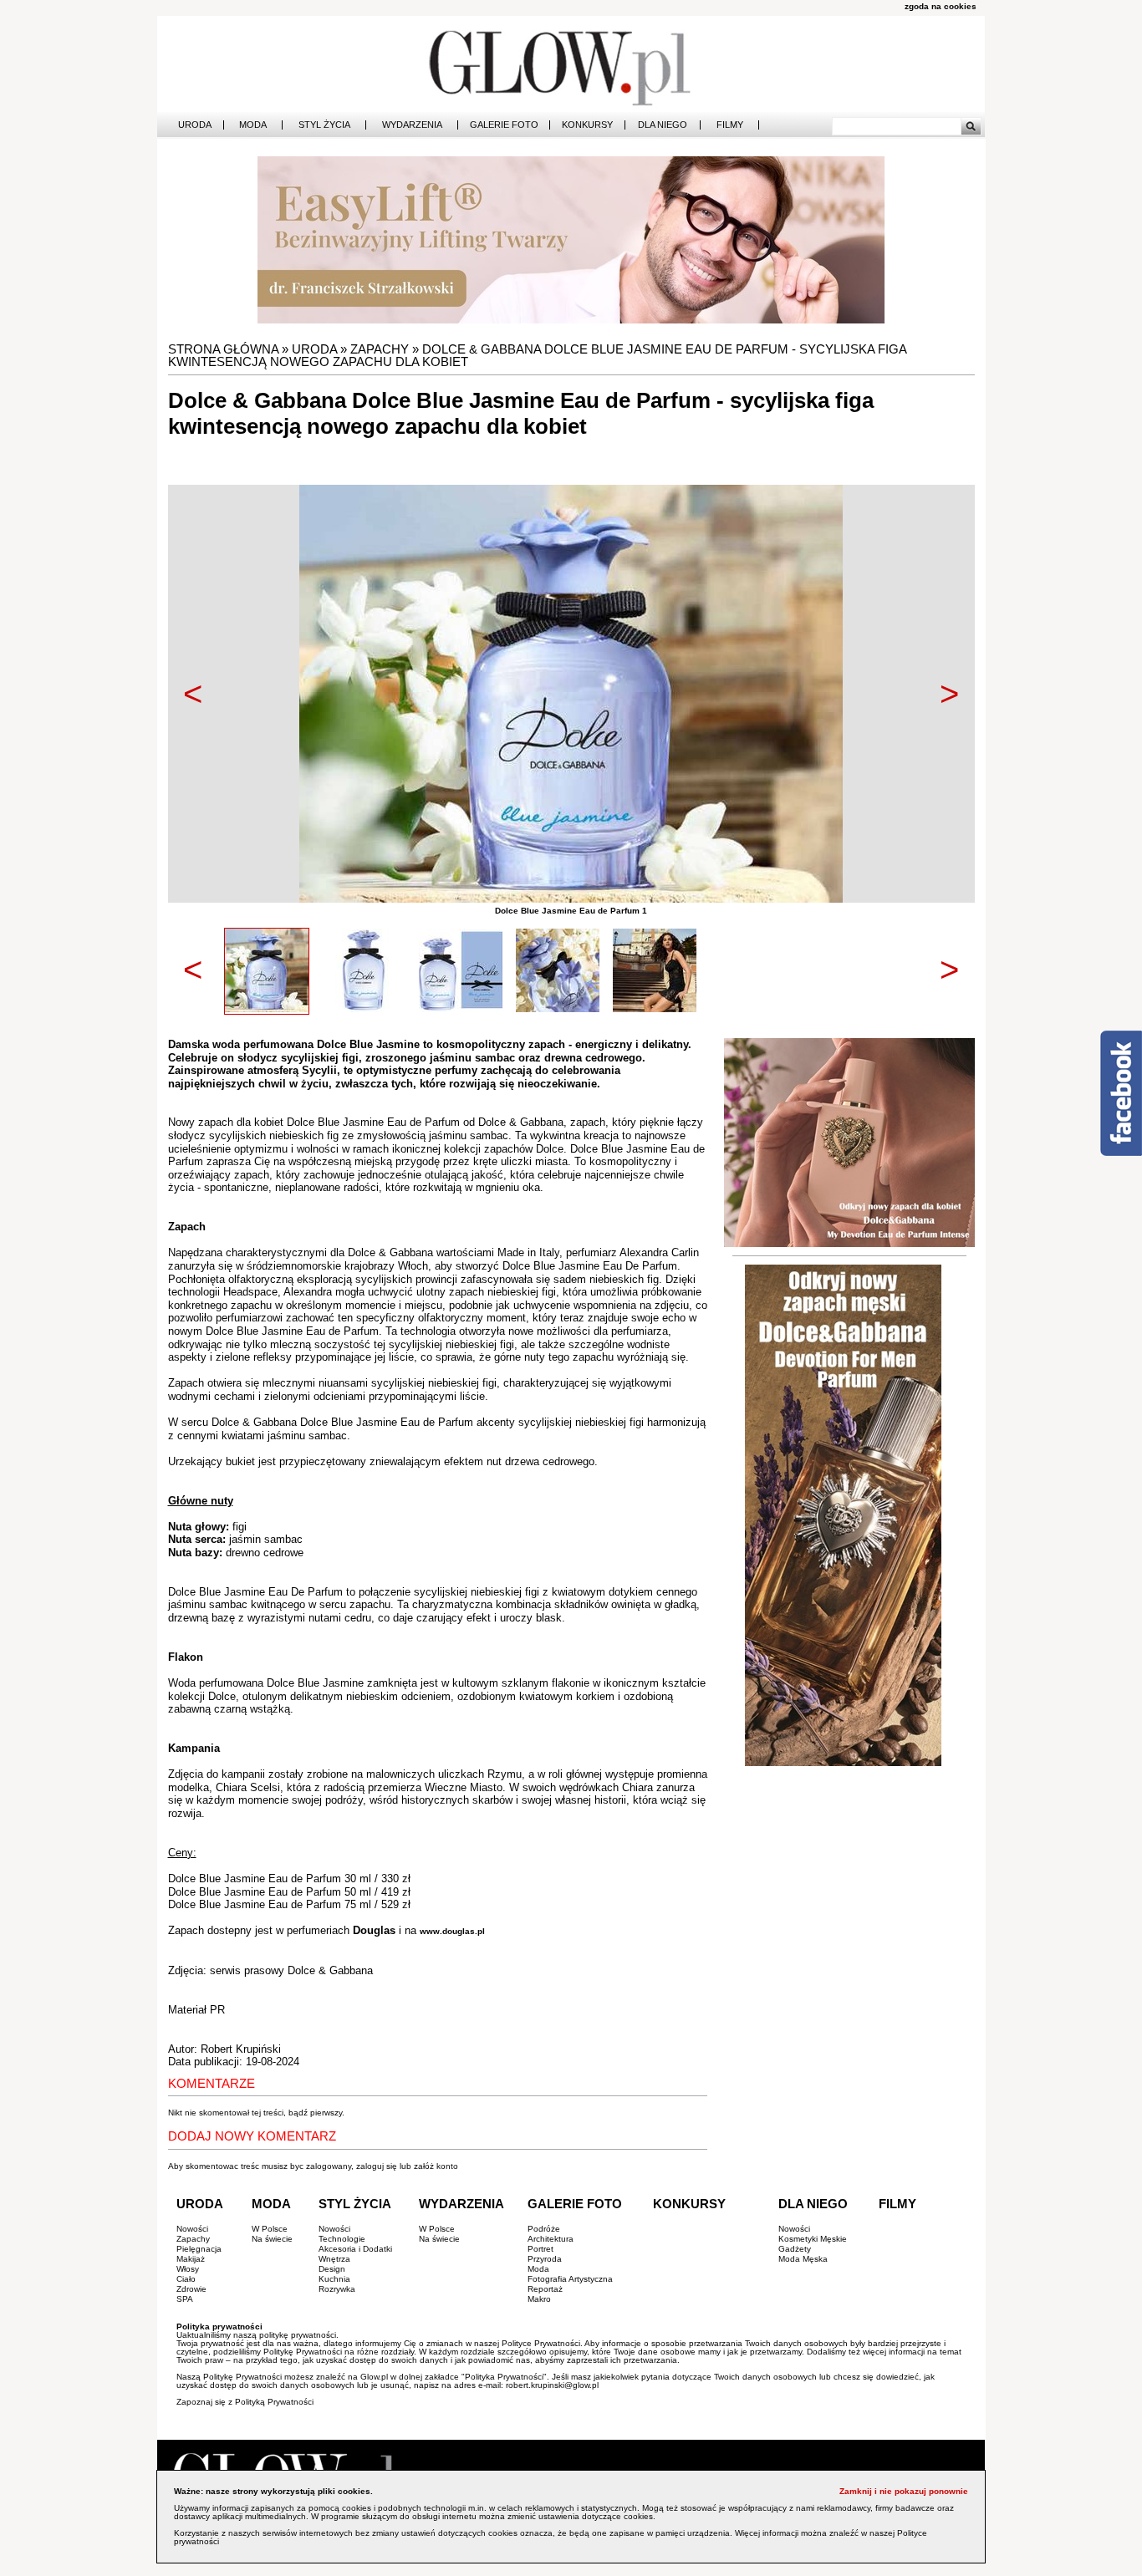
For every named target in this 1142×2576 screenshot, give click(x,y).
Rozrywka (337, 2289)
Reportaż (545, 2289)
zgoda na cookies (941, 6)
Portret (540, 2249)
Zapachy (380, 349)
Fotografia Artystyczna (570, 2279)
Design (332, 2269)
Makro (539, 2299)
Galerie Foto (504, 125)
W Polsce (270, 2229)
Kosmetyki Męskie (813, 2239)
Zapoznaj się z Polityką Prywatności (245, 2402)
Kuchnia (334, 2279)
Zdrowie (191, 2289)
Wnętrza (334, 2259)
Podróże (544, 2229)
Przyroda (545, 2259)
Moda (253, 125)
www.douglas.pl (452, 1931)
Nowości (192, 2229)
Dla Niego (663, 125)
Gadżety (795, 2249)
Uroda (195, 125)
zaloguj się (377, 2166)
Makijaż (191, 2259)
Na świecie (272, 2239)
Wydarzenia (412, 125)
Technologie (342, 2239)
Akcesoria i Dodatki (355, 2249)
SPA (185, 2299)
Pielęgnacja (199, 2249)
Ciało (186, 2279)
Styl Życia (324, 125)
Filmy (730, 125)
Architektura (551, 2239)
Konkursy (587, 125)
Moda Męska (803, 2259)
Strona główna (223, 349)
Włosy (188, 2269)
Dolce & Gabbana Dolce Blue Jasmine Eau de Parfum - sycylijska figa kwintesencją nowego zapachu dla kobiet (537, 355)
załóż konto (436, 2166)
